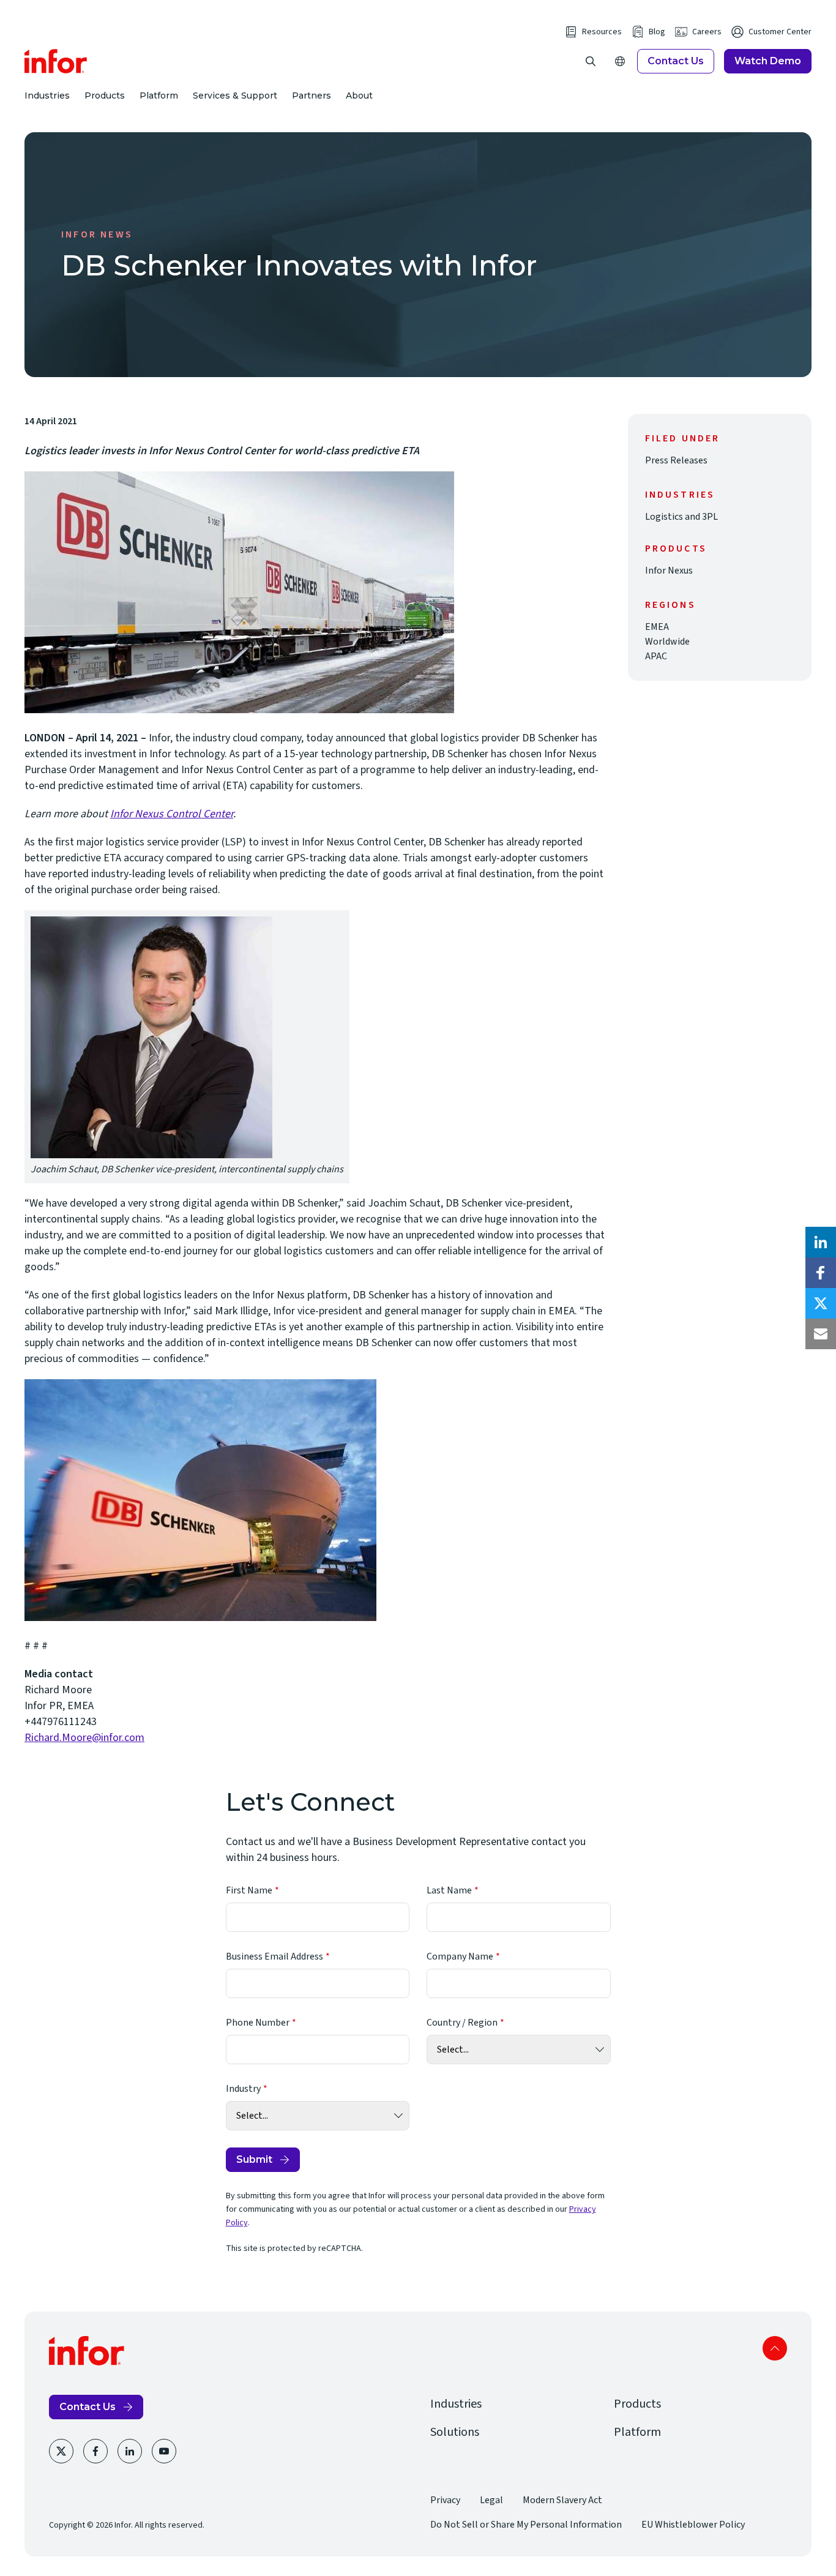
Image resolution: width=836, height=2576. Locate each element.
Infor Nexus (669, 571)
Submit (254, 2159)
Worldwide (667, 642)
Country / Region (462, 2023)
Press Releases (676, 460)
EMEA (657, 627)
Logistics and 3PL (681, 517)
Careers (707, 32)
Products (105, 95)
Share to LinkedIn (821, 1242)
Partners (312, 95)
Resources (602, 32)
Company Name (460, 1956)
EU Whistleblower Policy (693, 2525)
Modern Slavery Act (562, 2500)
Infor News (97, 234)
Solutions (455, 2432)
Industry (243, 2089)
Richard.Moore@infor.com (84, 1738)
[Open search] (591, 61)
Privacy (445, 2500)
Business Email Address (274, 1956)
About (359, 95)
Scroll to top (775, 2348)
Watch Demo (768, 61)
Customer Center (780, 32)
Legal (491, 2500)
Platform (159, 95)
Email (821, 1334)
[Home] (56, 61)
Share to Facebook (821, 1273)
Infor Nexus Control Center (172, 814)
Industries (47, 95)
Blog (657, 32)
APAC (656, 656)
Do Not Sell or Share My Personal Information (526, 2525)
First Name (249, 1890)
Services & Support (235, 95)
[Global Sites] (620, 61)
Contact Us (676, 61)
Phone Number (258, 2023)
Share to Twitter (821, 1303)
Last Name (449, 1890)
